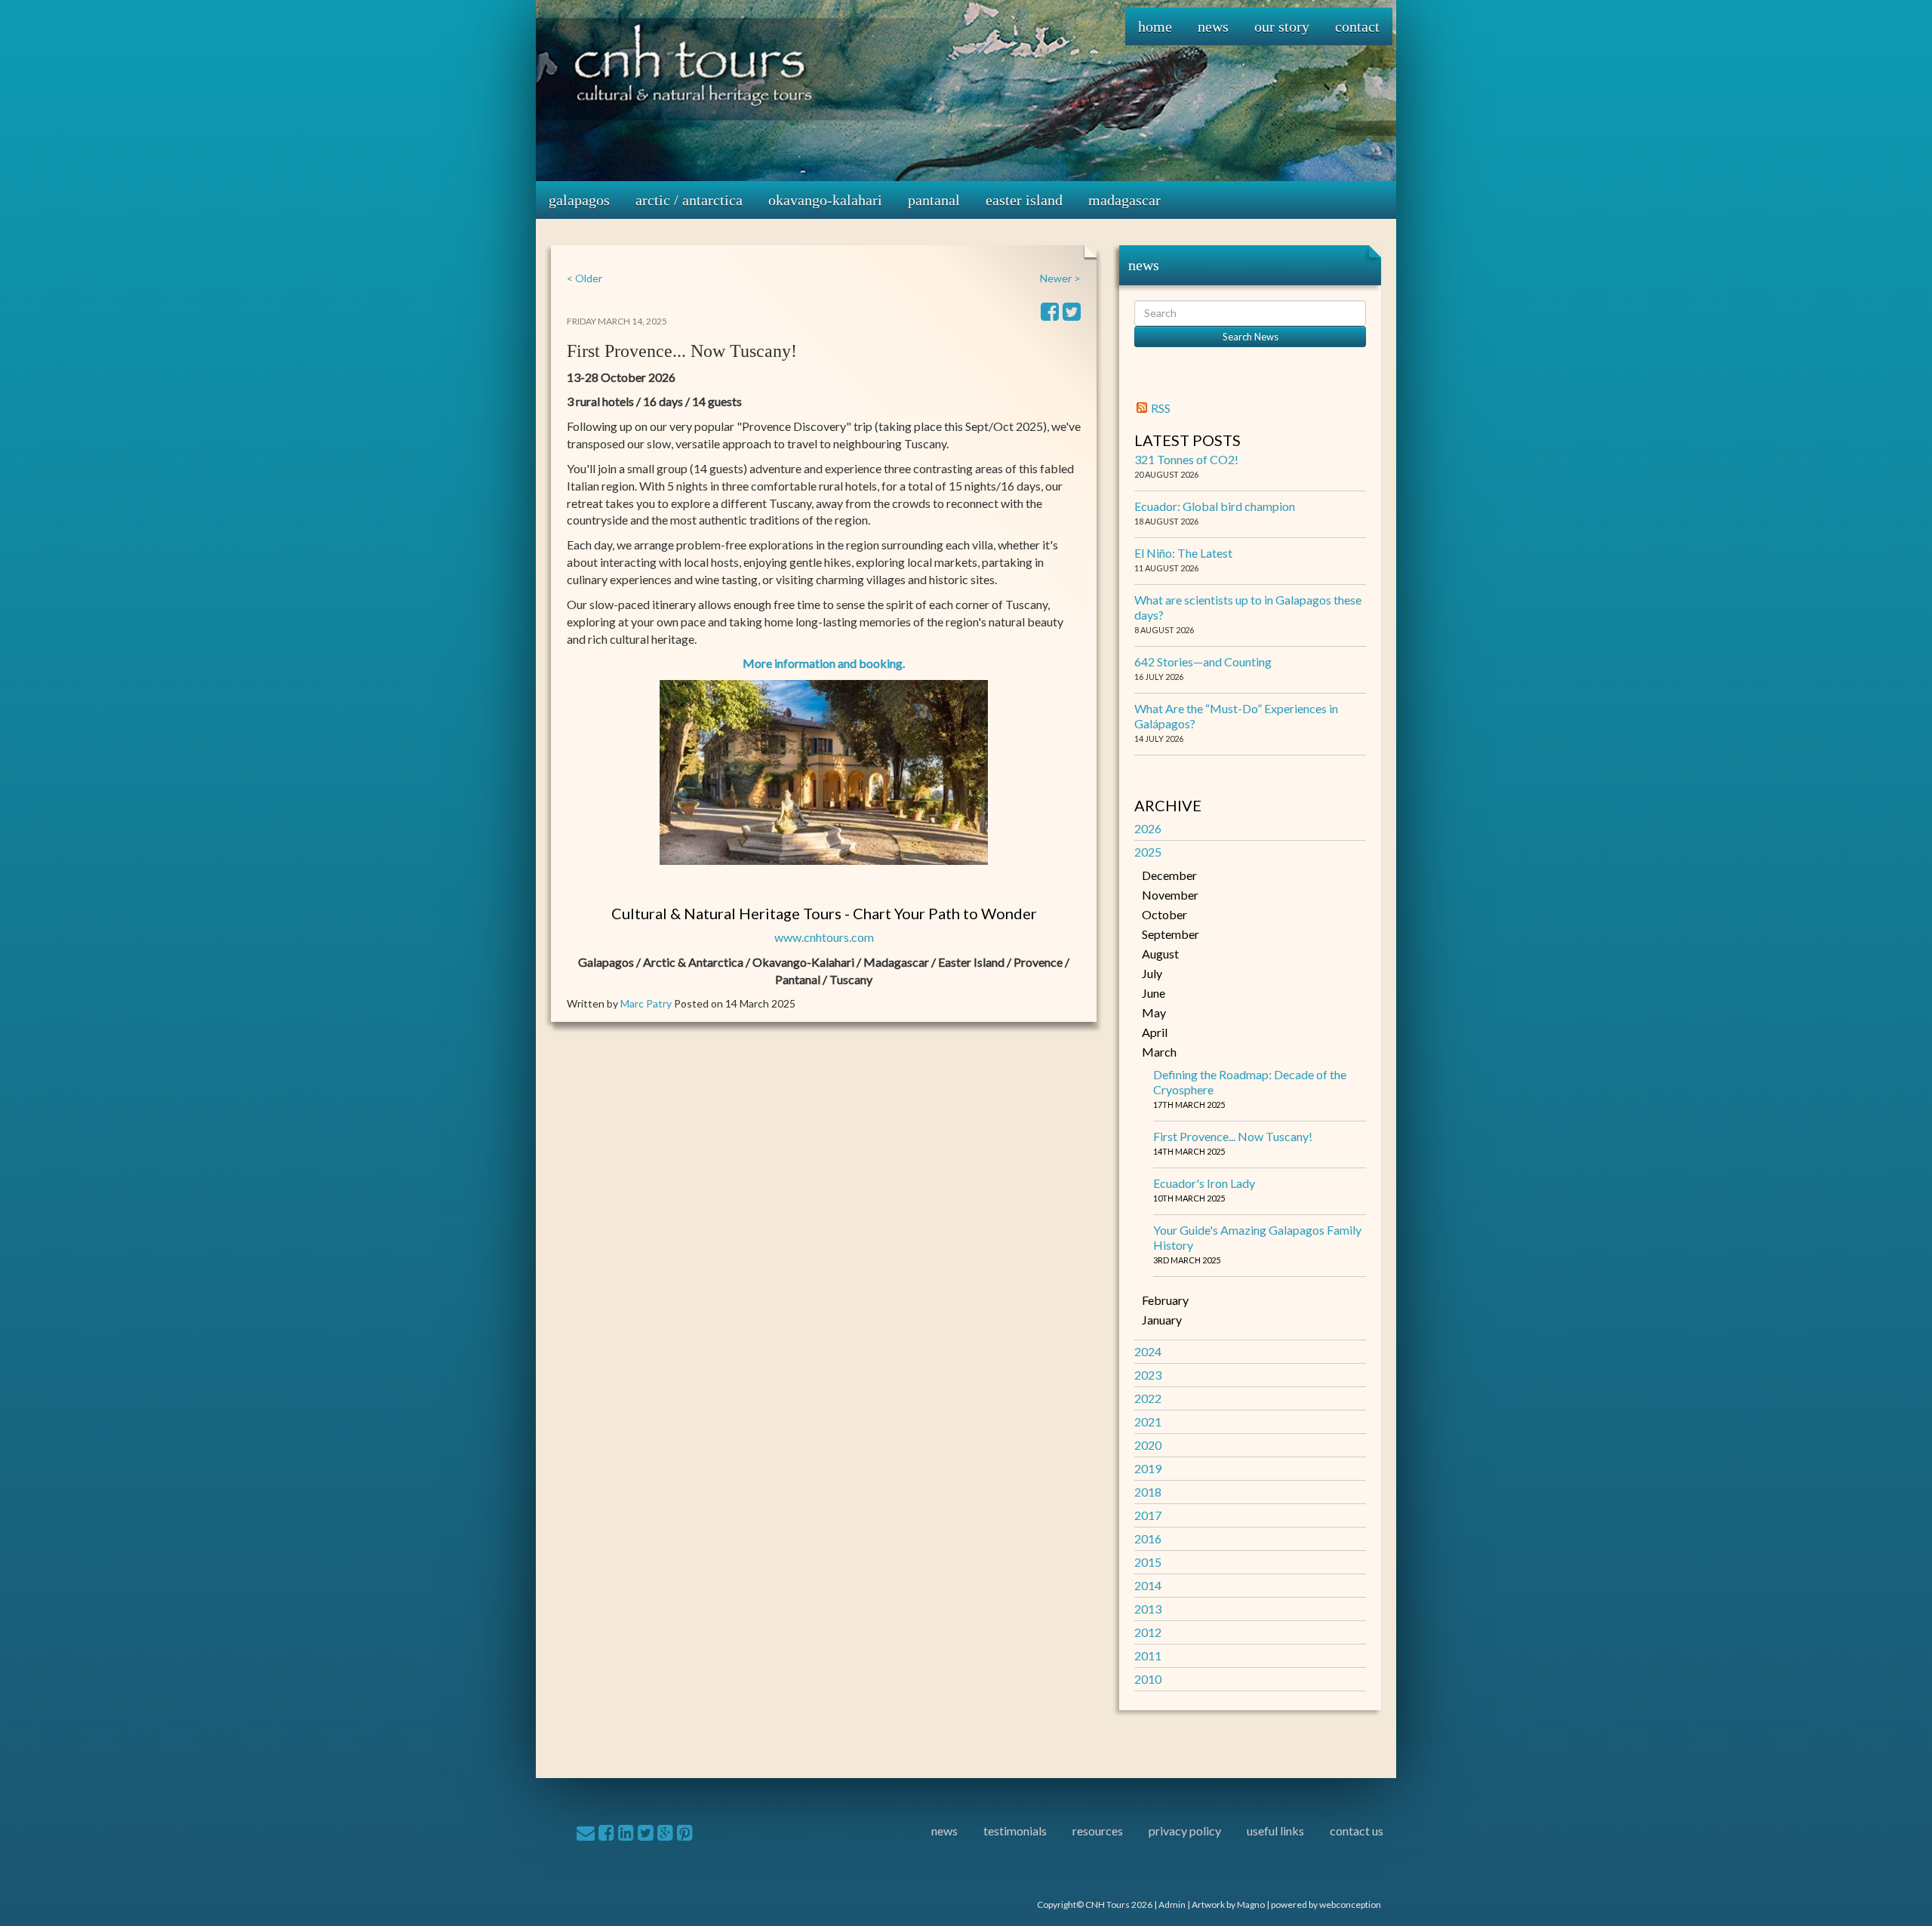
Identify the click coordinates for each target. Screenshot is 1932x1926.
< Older (585, 278)
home (1155, 26)
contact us (1357, 1831)
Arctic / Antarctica (689, 200)
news (944, 1831)
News (1213, 26)
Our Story (1282, 26)
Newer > (1060, 278)
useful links (1275, 1831)
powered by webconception (1326, 1904)
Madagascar (1124, 200)
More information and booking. (824, 663)
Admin (1172, 1904)
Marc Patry (646, 1003)
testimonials (1015, 1831)
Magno (1251, 1904)
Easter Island (1024, 200)
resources (1098, 1831)
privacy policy (1185, 1831)
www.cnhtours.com (824, 937)
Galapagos (579, 200)
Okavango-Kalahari (825, 200)
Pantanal (934, 200)
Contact (1357, 26)
